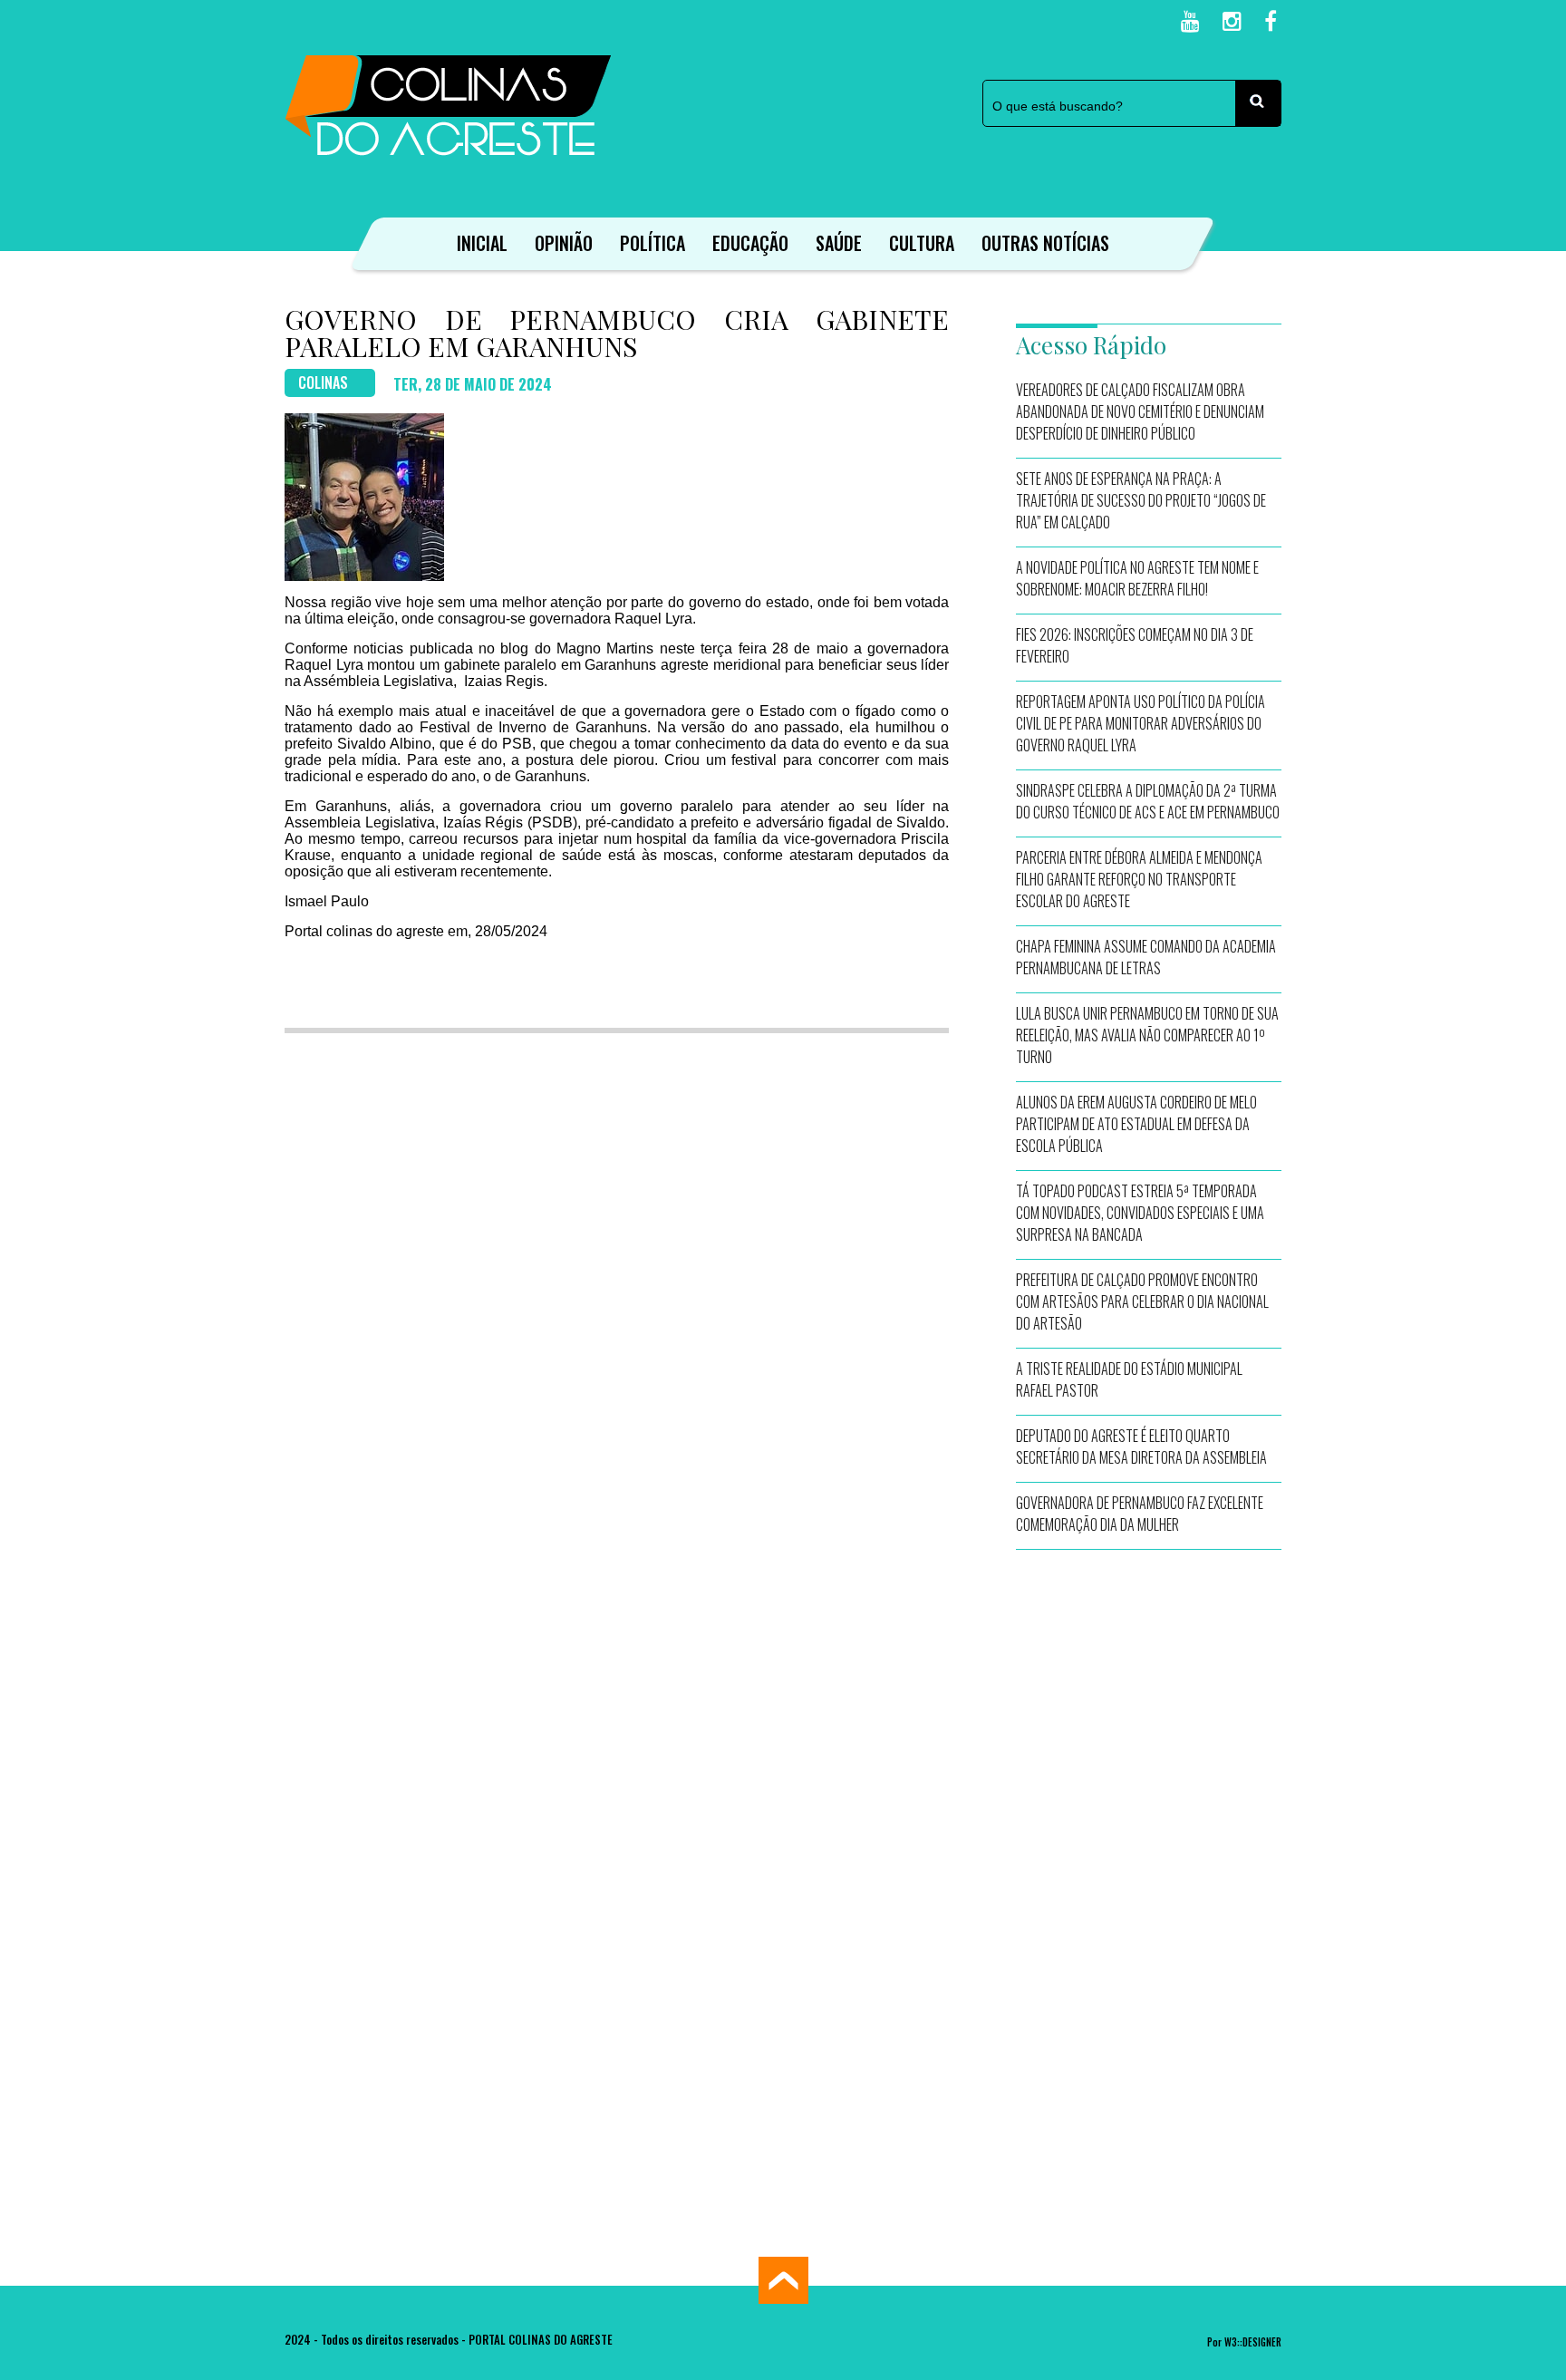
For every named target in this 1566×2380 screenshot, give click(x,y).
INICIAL (482, 243)
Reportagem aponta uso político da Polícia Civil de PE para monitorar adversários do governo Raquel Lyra (1141, 723)
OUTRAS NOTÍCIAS (1045, 243)
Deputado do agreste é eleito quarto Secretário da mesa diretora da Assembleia (1141, 1446)
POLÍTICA (652, 243)
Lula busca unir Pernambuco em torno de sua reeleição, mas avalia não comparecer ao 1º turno (1147, 1035)
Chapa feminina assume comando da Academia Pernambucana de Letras (1146, 957)
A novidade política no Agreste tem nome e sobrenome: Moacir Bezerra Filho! (1137, 578)
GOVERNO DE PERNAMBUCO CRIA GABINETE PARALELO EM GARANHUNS (617, 333)
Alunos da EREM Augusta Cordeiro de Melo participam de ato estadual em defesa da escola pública (1136, 1124)
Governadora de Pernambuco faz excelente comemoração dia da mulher (1140, 1514)
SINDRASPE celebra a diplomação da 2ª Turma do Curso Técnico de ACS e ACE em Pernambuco (1148, 801)
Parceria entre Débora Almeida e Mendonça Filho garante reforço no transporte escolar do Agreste (1139, 879)
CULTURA (922, 243)
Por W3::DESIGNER (1244, 2342)
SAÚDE (839, 243)
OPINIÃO (564, 243)
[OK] (1258, 103)
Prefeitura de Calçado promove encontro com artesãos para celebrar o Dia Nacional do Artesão (1142, 1301)
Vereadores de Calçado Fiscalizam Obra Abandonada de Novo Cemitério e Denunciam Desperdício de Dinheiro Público (1140, 411)
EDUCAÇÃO (750, 243)
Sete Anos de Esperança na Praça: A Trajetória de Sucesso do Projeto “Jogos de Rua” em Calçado (1141, 500)
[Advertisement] (1149, 1840)
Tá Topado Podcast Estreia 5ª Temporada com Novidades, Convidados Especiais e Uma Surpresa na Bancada (1140, 1213)
